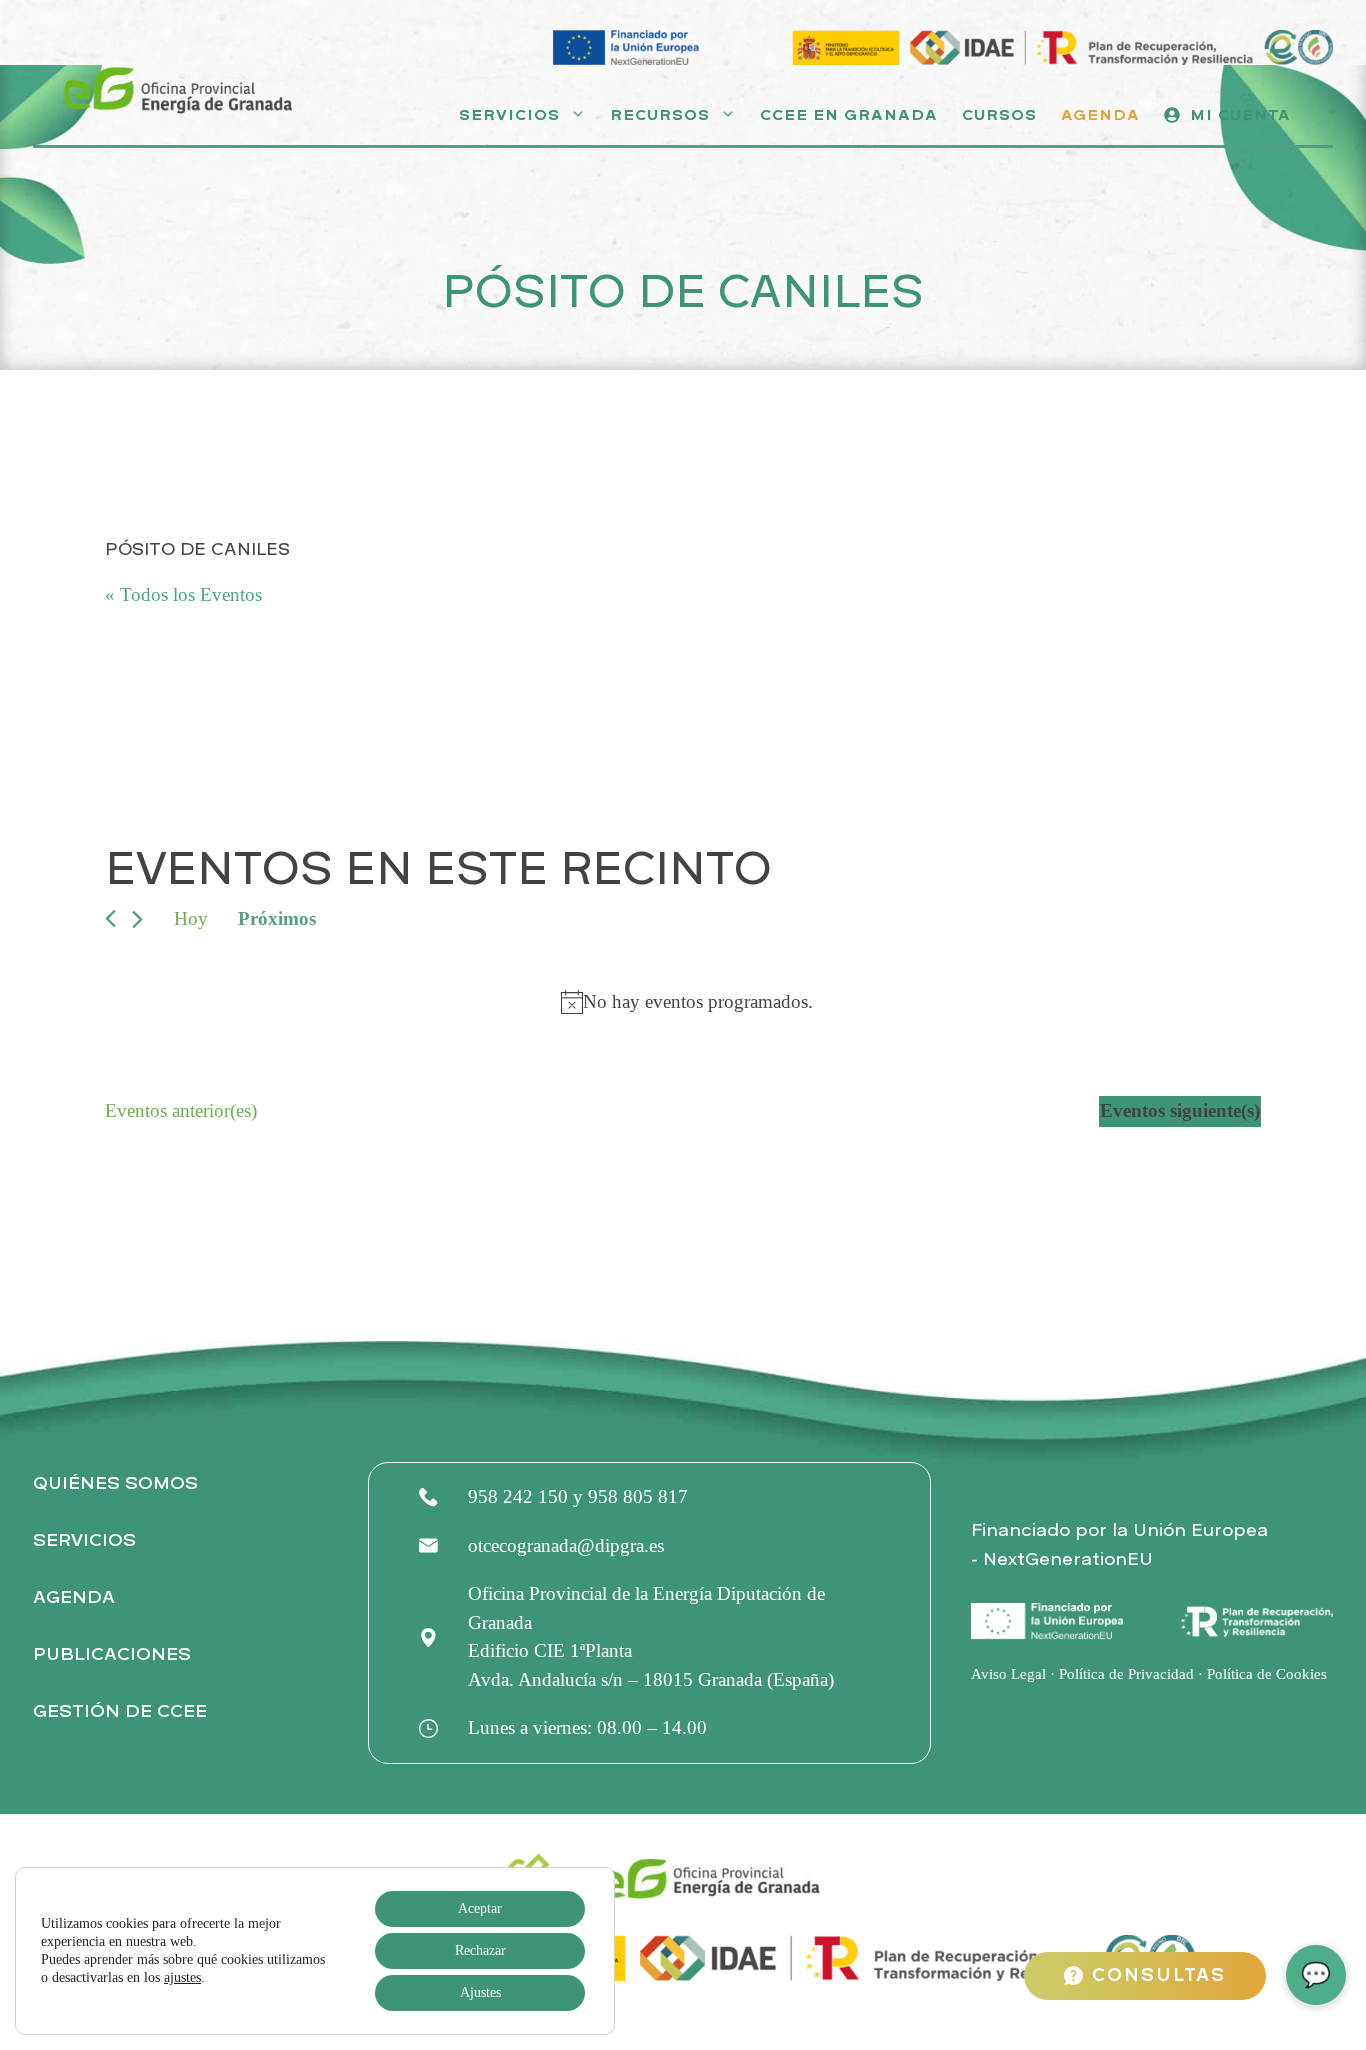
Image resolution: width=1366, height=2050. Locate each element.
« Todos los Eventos (183, 594)
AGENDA (74, 1597)
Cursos (999, 115)
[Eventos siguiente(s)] (137, 919)
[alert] (687, 1002)
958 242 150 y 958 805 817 (578, 1496)
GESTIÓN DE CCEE (120, 1711)
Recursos (660, 115)
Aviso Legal (1008, 1674)
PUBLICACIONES (112, 1654)
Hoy (191, 918)
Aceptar (480, 1908)
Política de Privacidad (1126, 1674)
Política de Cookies (1267, 1674)
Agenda (1100, 115)
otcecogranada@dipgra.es (566, 1545)
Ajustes (480, 1992)
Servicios (509, 115)
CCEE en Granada (849, 115)
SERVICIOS (84, 1540)
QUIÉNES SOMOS (115, 1483)
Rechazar (480, 1950)
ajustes (182, 1977)
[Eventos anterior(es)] (110, 918)
